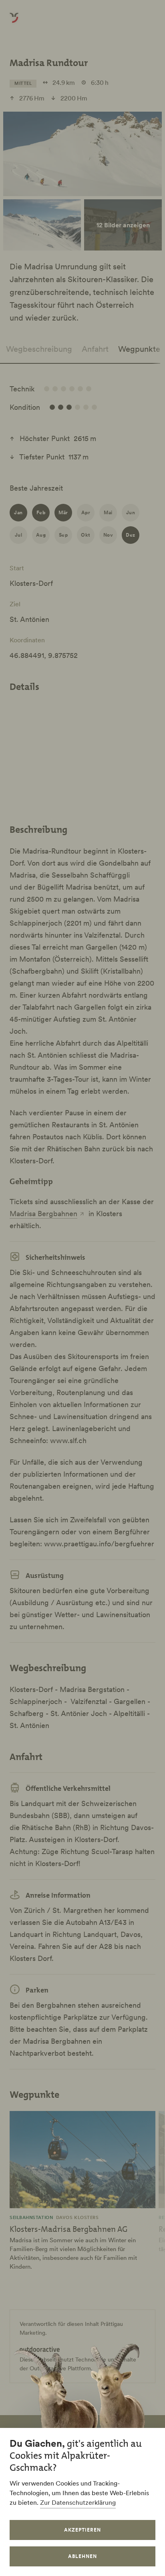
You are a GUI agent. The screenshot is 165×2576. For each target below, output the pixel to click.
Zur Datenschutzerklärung (78, 2502)
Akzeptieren (82, 2530)
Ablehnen (82, 2556)
